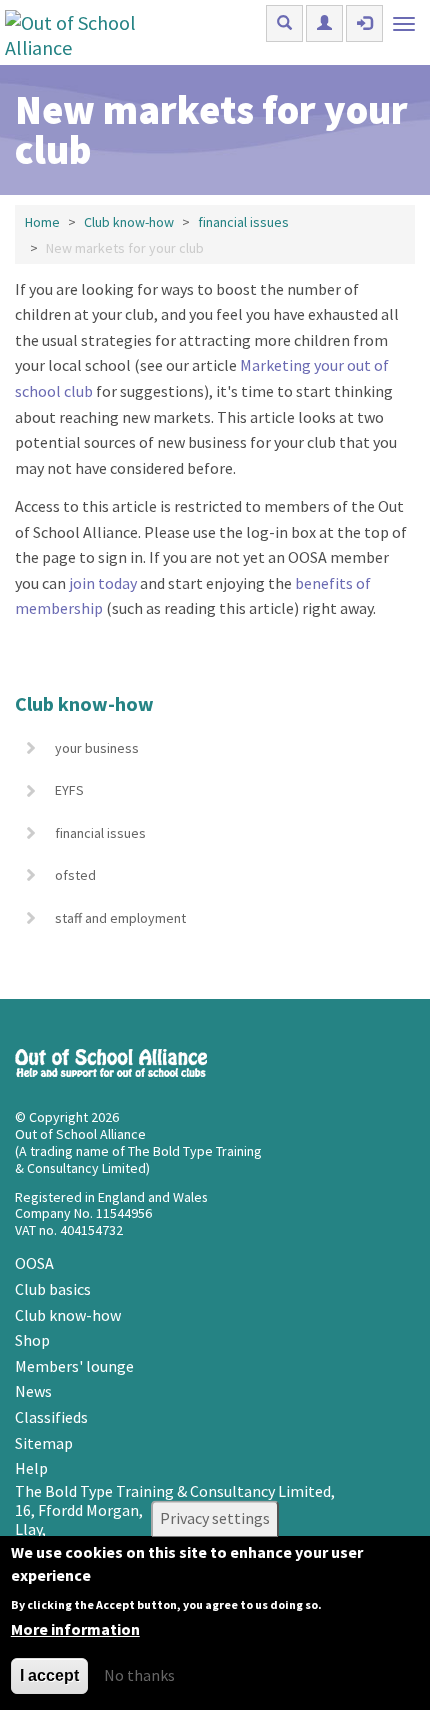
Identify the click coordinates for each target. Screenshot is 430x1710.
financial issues (243, 222)
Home (42, 222)
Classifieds (51, 1417)
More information (75, 1629)
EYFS (69, 790)
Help (31, 1468)
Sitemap (44, 1443)
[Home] (92, 32)
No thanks (139, 1675)
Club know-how (129, 222)
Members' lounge (74, 1366)
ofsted (75, 875)
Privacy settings (215, 1519)
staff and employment (120, 918)
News (33, 1391)
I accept (49, 1675)
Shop (32, 1340)
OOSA (34, 1263)
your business (97, 748)
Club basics (53, 1289)
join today (103, 583)
